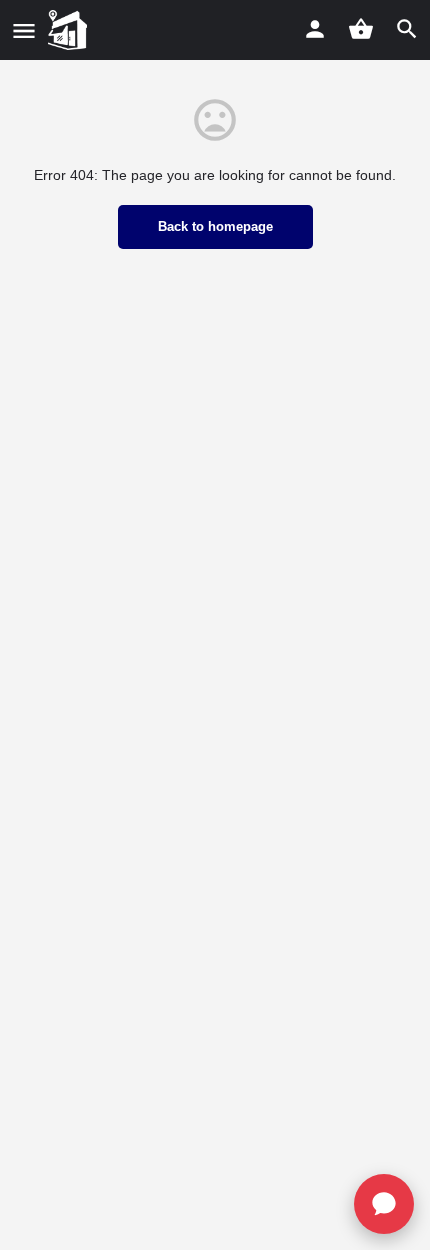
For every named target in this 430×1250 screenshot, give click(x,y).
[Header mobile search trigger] (407, 29)
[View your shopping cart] (361, 29)
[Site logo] (70, 30)
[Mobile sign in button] (315, 29)
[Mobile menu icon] (24, 30)
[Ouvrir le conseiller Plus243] (384, 1204)
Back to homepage (215, 226)
